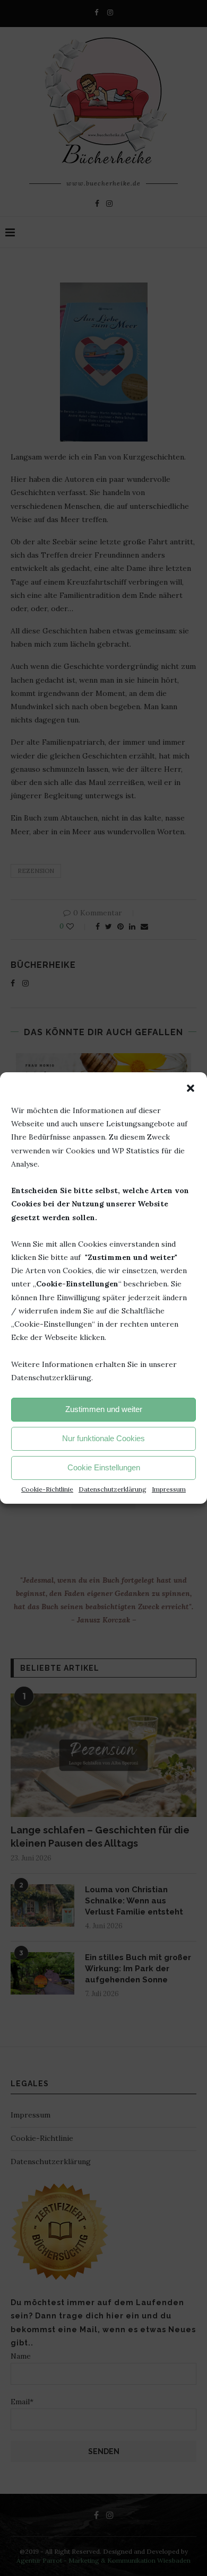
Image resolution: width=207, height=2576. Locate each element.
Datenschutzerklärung (113, 1489)
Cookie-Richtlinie (47, 1489)
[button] (191, 1088)
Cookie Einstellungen (104, 1467)
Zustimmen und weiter (104, 1409)
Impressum (169, 1489)
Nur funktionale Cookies (103, 1438)
